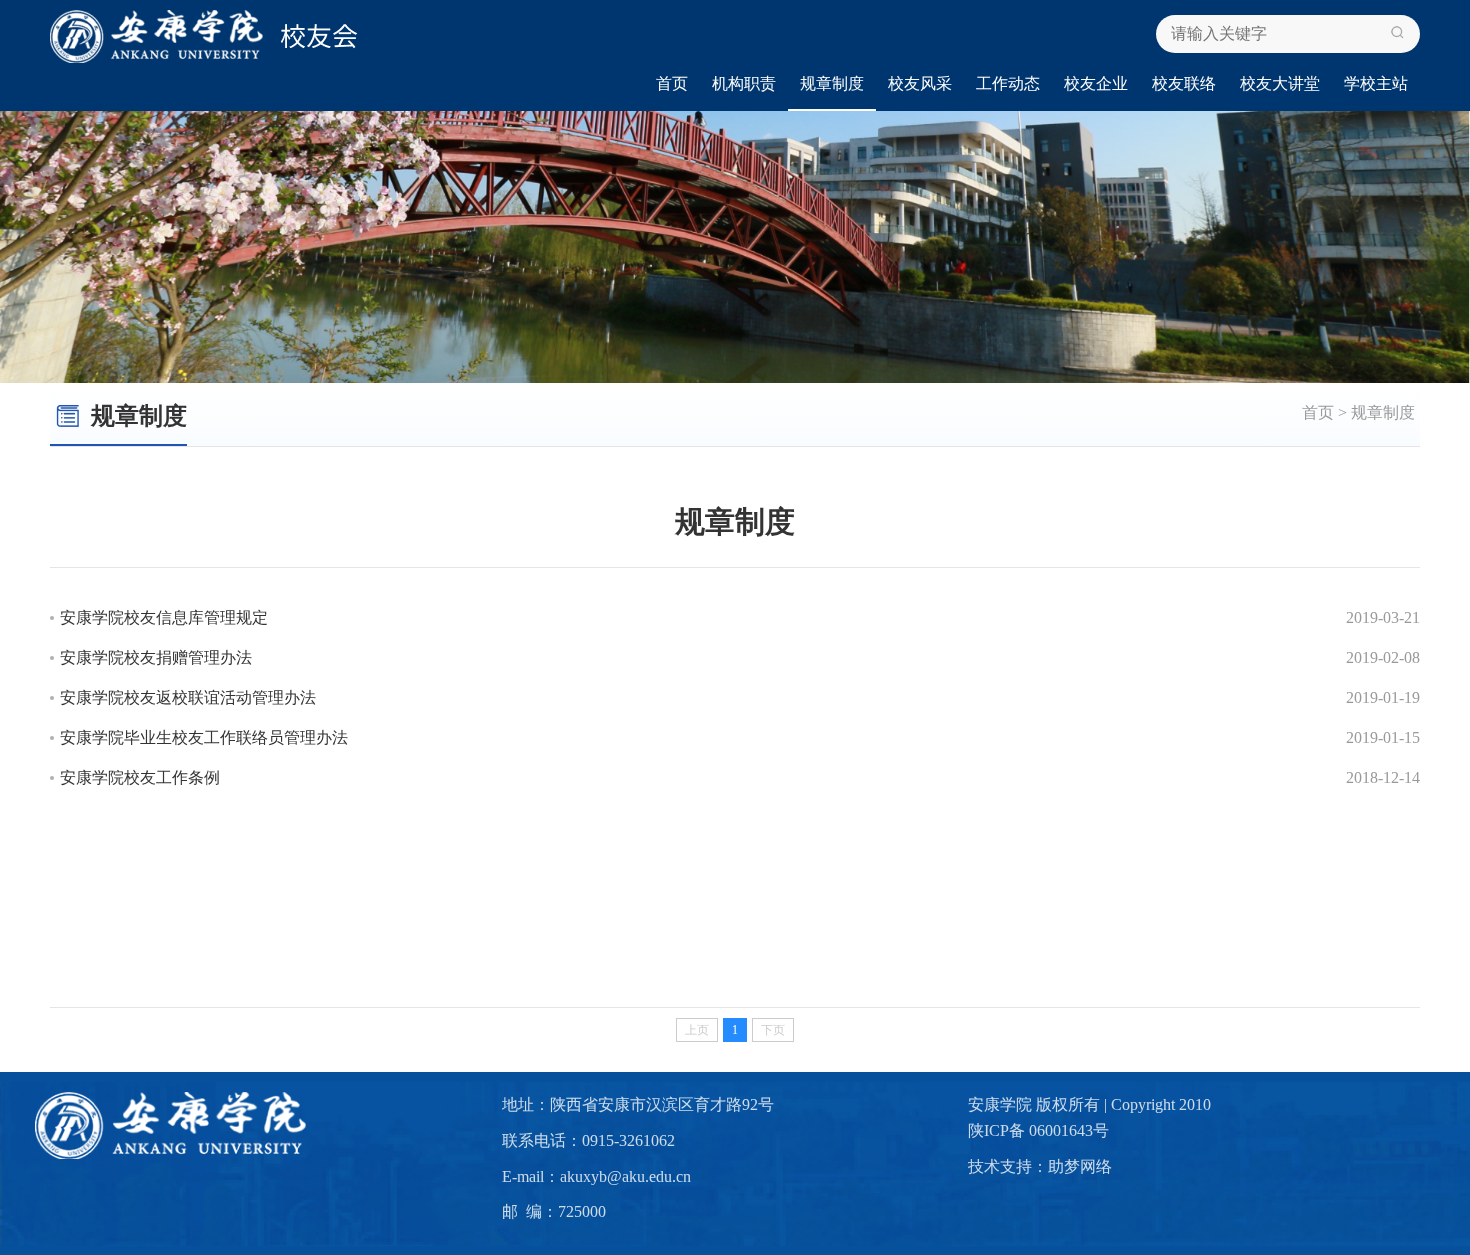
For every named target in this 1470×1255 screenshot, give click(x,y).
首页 (672, 83)
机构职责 (744, 83)
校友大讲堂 (1280, 83)
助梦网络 (1080, 1166)
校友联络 (1184, 83)
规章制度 (832, 83)
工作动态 (1008, 83)
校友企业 (1096, 83)
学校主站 (1376, 83)
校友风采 (920, 83)
